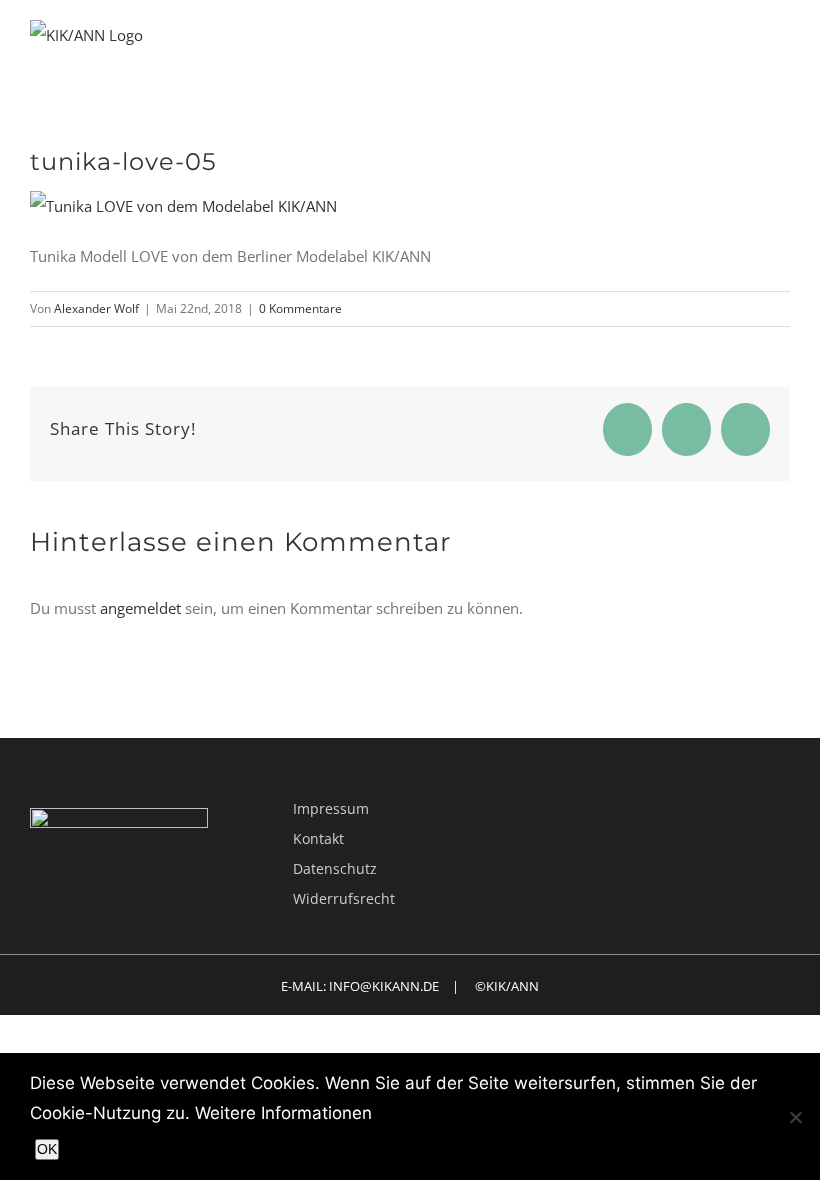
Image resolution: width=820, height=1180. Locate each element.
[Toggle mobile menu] (782, 53)
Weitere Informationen (283, 1113)
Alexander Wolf (96, 308)
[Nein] (795, 1117)
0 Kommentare (300, 308)
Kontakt (318, 838)
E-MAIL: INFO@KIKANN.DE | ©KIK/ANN (410, 986)
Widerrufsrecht (344, 898)
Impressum (331, 808)
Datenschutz (335, 868)
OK (47, 1149)
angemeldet (140, 608)
